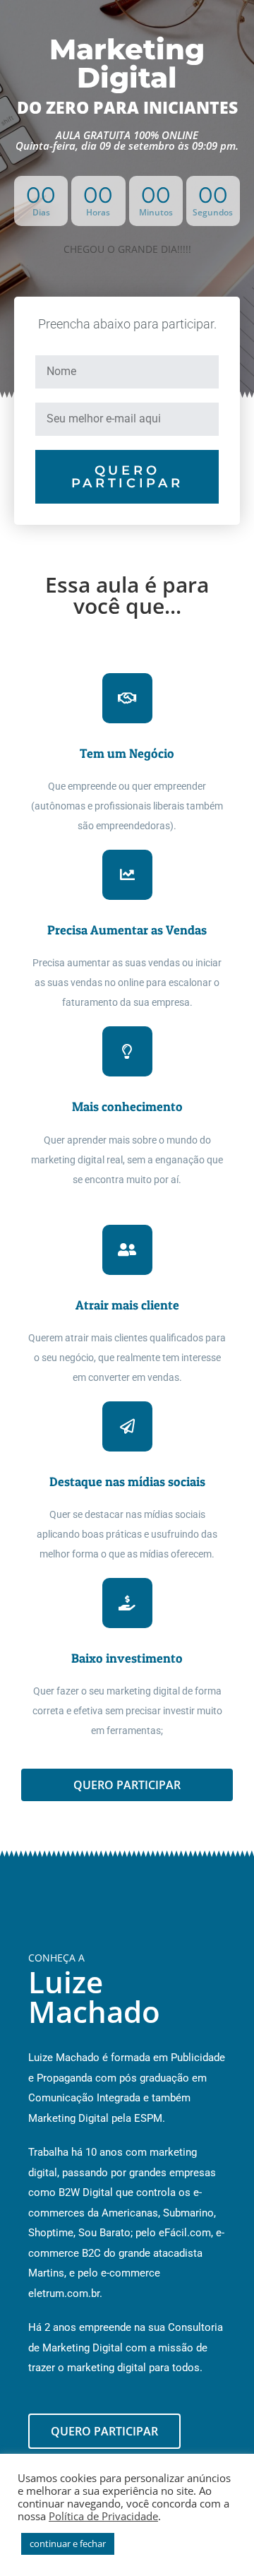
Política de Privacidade (103, 2516)
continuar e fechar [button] (68, 2544)
